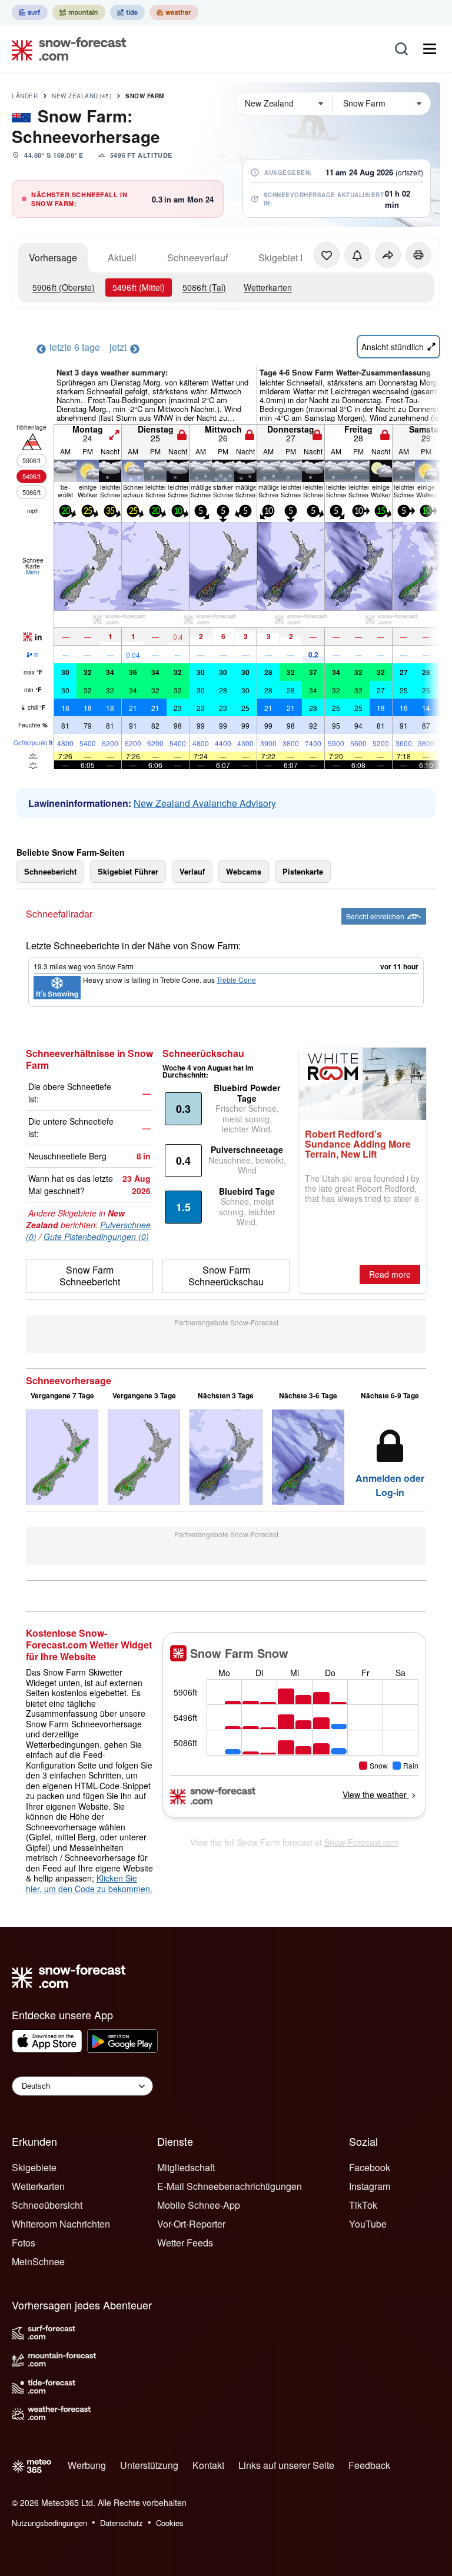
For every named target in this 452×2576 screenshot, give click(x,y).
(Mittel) (139, 287)
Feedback (369, 2465)
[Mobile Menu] (430, 49)
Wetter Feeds (185, 2243)
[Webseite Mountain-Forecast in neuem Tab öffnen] (79, 12)
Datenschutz (122, 2523)
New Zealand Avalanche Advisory (205, 803)
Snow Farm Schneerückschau (226, 1276)
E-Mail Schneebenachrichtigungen (230, 2186)
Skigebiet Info (287, 257)
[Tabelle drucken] (418, 255)
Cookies (170, 2523)
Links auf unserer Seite (286, 2465)
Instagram (370, 2186)
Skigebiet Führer (128, 871)
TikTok (363, 2205)
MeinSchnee (38, 2261)
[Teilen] (388, 255)
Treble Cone (236, 980)
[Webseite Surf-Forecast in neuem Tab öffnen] (30, 12)
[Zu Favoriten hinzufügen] (327, 255)
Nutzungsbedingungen (49, 2523)
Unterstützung (149, 2465)
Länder (25, 96)
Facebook (370, 2167)
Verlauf (192, 871)
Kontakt (208, 2465)
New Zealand (82, 96)
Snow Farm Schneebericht (90, 1276)
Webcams (244, 871)
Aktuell (122, 257)
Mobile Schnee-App (199, 2205)
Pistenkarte (303, 871)
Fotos (24, 2243)
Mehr (33, 572)
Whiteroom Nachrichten (61, 2224)
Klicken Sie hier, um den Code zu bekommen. (89, 1883)
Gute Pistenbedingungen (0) (96, 1237)
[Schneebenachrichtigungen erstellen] (357, 255)
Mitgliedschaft (186, 2167)
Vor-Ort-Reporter (191, 2224)
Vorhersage (53, 257)
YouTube (368, 2224)
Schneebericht (50, 871)
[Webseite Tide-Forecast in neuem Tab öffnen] (127, 12)
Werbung (87, 2465)
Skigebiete (34, 2167)
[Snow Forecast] (65, 49)
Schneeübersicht (47, 2205)
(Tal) (204, 287)
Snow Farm (145, 96)
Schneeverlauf (197, 257)
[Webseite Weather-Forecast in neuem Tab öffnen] (174, 12)
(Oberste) (64, 287)
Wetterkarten (268, 287)
